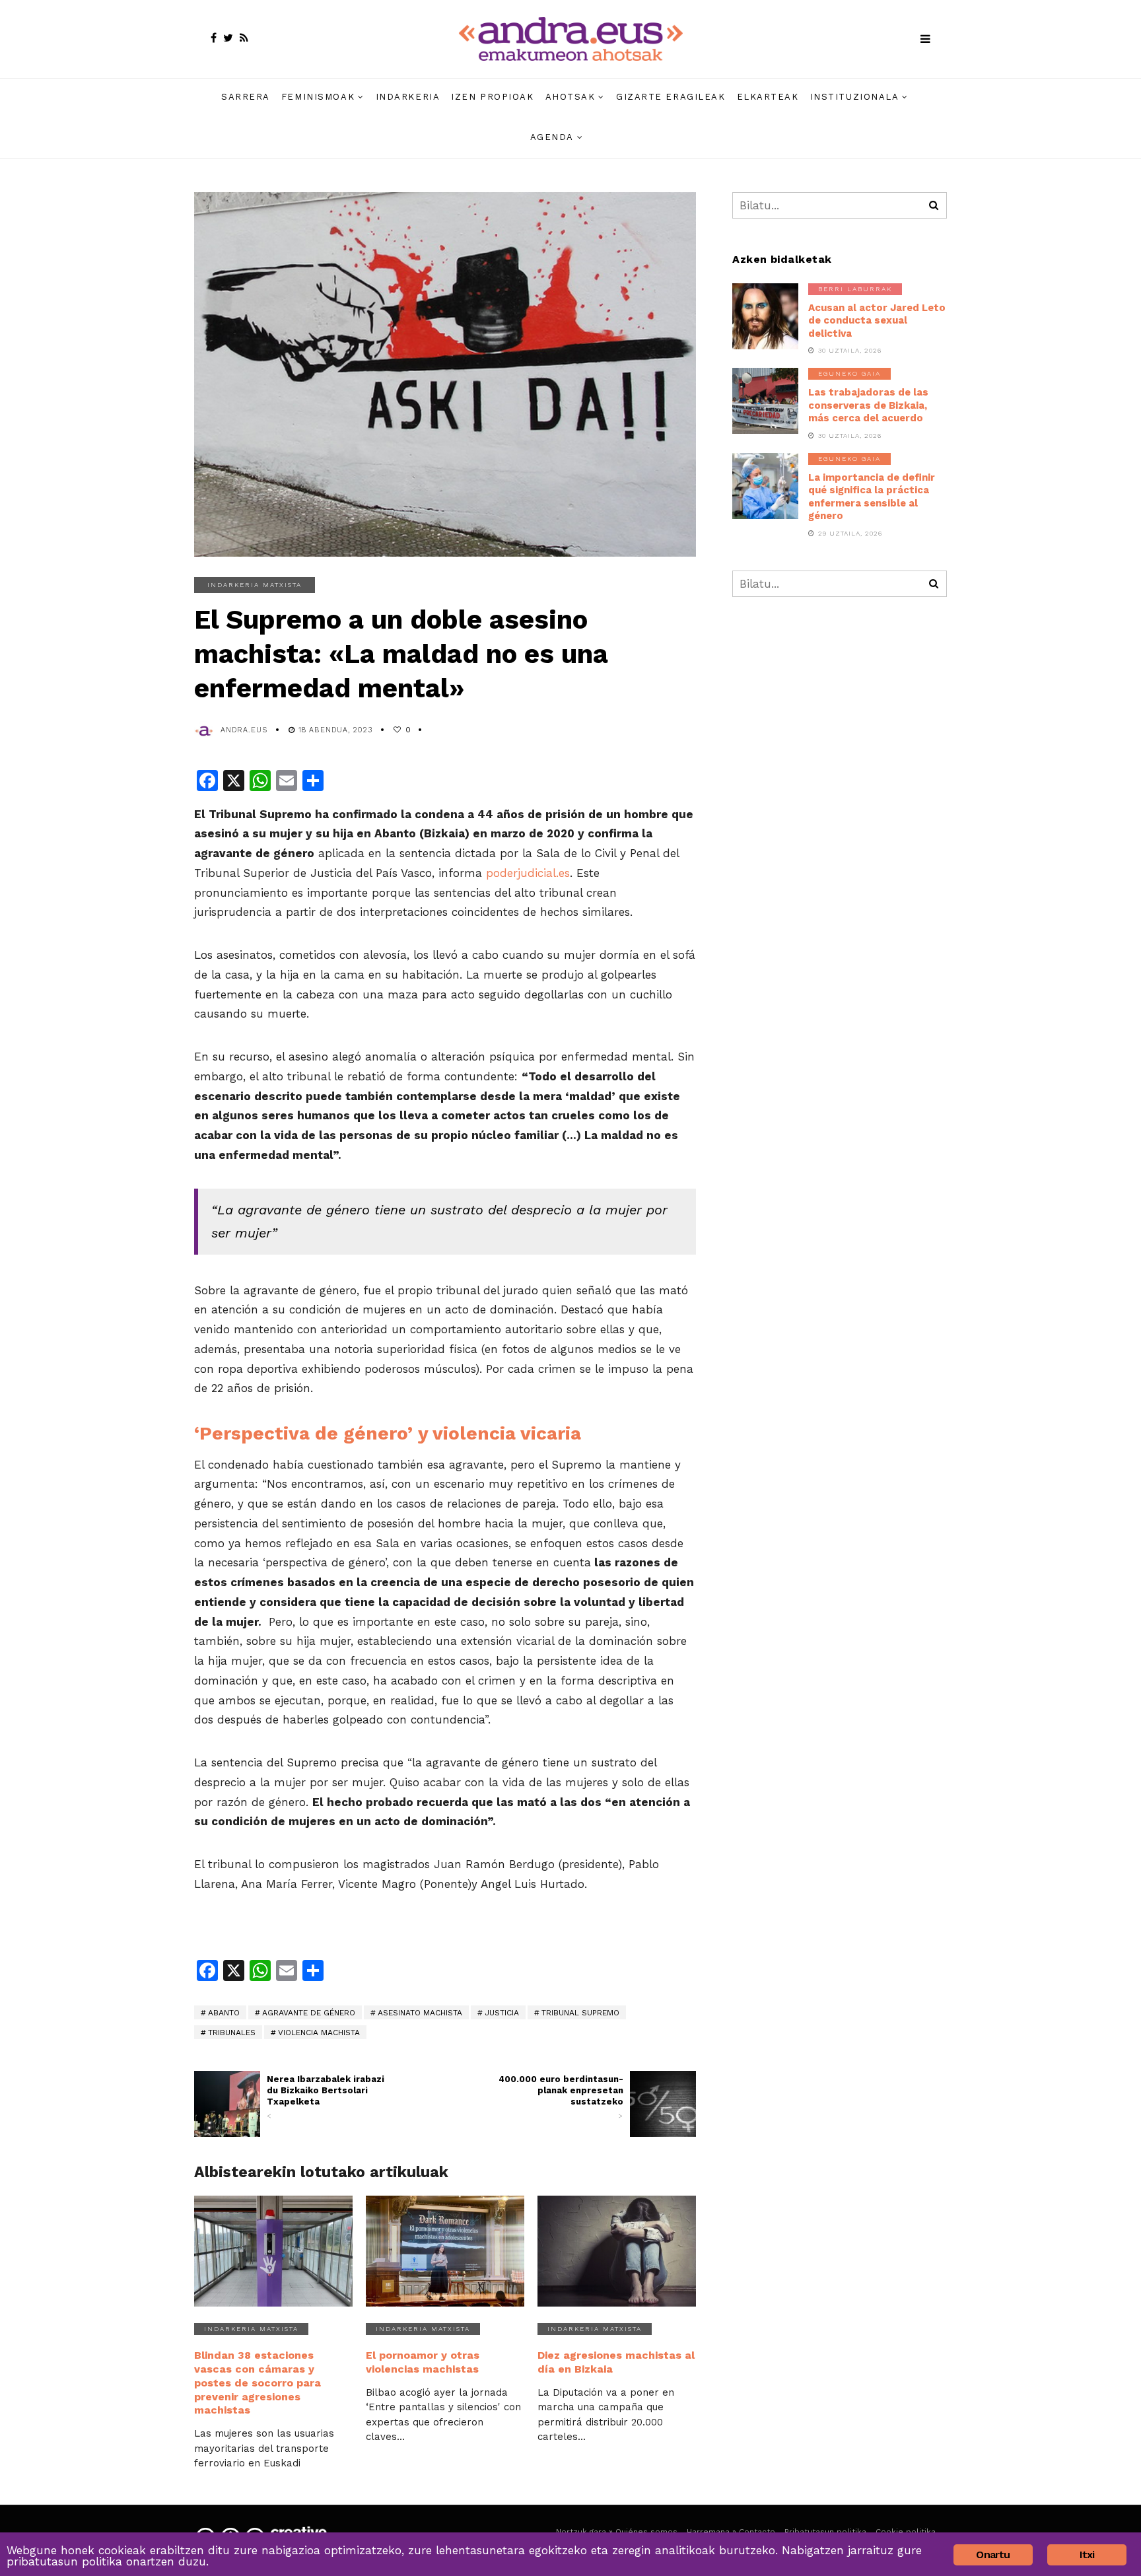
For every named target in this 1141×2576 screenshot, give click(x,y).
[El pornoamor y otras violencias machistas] (445, 2251)
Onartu (993, 2555)
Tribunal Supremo (580, 2013)
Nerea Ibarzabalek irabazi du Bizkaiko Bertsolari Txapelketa (326, 2097)
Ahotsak (570, 97)
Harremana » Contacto (731, 2532)
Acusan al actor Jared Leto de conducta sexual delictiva (877, 321)
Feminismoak (318, 97)
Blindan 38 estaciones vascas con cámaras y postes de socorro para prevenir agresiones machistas (258, 2383)
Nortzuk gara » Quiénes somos (617, 2532)
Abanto (224, 2013)
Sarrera (246, 97)
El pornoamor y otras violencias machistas (423, 2362)
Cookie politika (906, 2532)
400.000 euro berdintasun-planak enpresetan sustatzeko (561, 2097)
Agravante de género (309, 2013)
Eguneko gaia (849, 373)
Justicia (502, 2013)
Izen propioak (492, 97)
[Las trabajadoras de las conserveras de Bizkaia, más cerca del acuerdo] (765, 401)
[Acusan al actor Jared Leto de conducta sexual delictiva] (765, 316)
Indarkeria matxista (255, 585)
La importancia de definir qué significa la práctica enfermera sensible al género (872, 497)
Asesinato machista (420, 2013)
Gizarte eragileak (671, 97)
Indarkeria (408, 97)
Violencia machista (319, 2033)
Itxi (1087, 2555)
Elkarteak (768, 97)
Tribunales (232, 2033)
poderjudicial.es (528, 873)
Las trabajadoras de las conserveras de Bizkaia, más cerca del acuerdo (868, 405)
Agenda (552, 137)
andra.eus (244, 730)
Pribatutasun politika (825, 2532)
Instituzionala (855, 97)
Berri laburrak (855, 289)
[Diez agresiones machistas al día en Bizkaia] (617, 2251)
